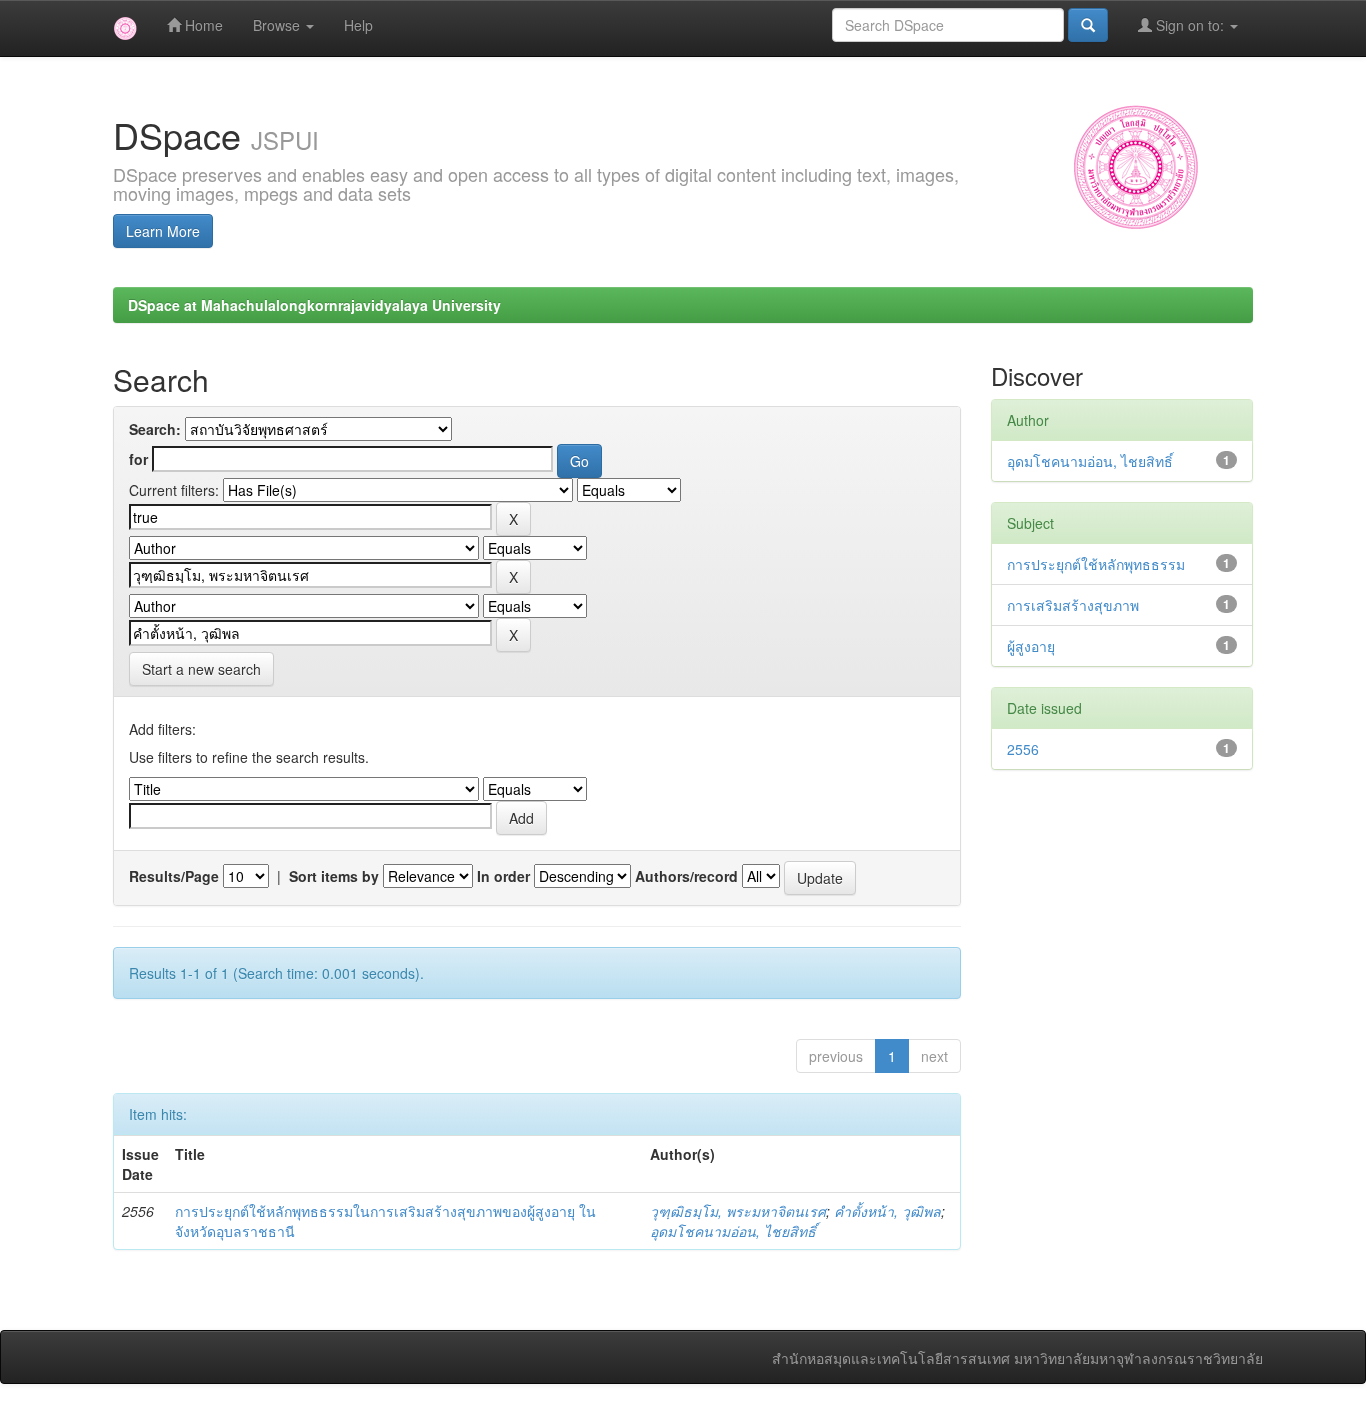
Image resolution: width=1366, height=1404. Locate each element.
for (138, 459)
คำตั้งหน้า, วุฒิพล (887, 1211)
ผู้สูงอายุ (1031, 646)
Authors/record (686, 876)
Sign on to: (1190, 25)
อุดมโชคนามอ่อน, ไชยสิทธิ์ (733, 1231)
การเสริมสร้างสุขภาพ (1073, 605)
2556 (1023, 749)
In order (503, 876)
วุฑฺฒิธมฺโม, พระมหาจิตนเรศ (738, 1211)
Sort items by (334, 876)
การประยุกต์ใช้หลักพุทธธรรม (1096, 564)
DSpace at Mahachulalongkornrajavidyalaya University (314, 305)
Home (202, 25)
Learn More (163, 231)
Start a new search (201, 669)
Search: (155, 429)
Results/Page (174, 876)
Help (358, 25)
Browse (278, 25)
